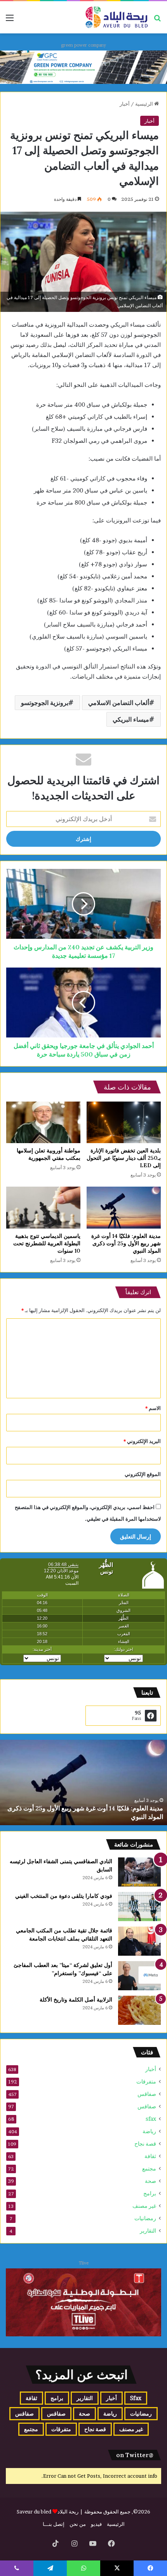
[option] (83, 1782)
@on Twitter (135, 2455)
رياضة (149, 2131)
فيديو (96, 2524)
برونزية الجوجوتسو (45, 703)
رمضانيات (145, 2218)
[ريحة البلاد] (117, 17)
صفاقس (147, 2094)
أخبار (125, 104)
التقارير (148, 2231)
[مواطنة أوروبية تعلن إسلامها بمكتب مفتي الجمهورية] (43, 1123)
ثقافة (150, 2156)
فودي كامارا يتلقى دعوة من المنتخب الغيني (64, 1896)
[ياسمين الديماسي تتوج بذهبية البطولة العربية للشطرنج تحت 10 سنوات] (43, 1208)
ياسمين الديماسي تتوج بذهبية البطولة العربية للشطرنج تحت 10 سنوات (47, 1243)
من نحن (78, 2524)
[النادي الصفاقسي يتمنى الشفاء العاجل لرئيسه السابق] (139, 1872)
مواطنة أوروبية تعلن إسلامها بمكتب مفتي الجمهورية (49, 1154)
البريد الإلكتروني (142, 1441)
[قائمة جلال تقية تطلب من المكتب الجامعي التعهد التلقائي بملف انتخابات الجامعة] (139, 1941)
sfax (151, 2119)
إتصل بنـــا (54, 2524)
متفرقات (146, 2082)
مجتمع (149, 2169)
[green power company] (83, 67)
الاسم (153, 1408)
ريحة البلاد (69, 2512)
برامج (150, 2193)
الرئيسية (145, 104)
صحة (150, 2181)
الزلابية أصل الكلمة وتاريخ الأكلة (76, 2000)
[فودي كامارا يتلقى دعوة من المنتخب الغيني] (139, 1907)
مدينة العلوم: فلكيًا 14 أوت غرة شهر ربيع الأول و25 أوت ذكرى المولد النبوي (126, 1243)
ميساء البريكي (131, 719)
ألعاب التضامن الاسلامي (119, 703)
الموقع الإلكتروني (143, 1474)
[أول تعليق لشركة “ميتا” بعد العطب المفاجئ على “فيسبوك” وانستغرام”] (139, 1976)
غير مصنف (144, 2206)
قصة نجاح (145, 2144)
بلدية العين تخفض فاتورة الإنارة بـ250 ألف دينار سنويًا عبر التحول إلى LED (124, 1158)
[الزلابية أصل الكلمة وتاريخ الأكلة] (139, 2010)
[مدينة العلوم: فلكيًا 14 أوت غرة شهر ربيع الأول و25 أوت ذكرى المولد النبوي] (124, 1208)
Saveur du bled (34, 2512)
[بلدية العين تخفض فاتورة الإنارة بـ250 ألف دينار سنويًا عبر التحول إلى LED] (124, 1123)
